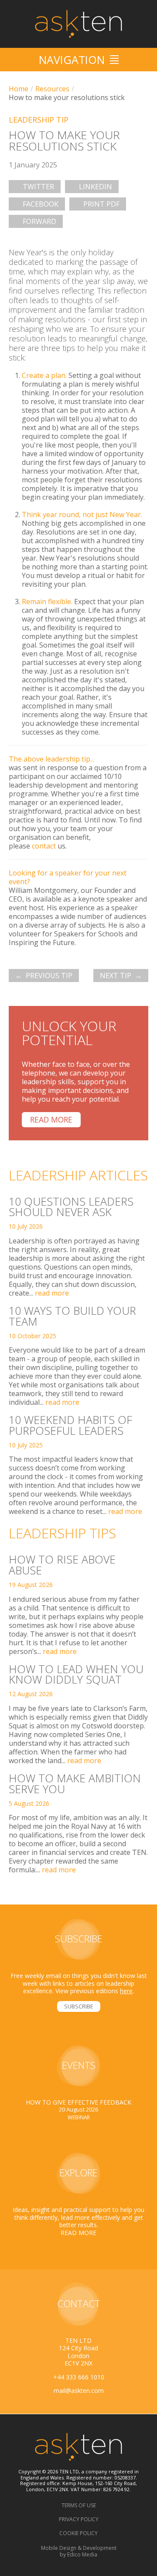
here (126, 1991)
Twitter (38, 187)
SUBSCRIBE (79, 2006)
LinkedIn (96, 187)
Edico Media (82, 2554)
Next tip (116, 976)
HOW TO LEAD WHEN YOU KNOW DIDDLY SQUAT (76, 1674)
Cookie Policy (78, 2533)
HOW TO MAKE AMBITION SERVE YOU (75, 1783)
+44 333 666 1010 (79, 2377)
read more (52, 1293)
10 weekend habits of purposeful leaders (70, 1425)
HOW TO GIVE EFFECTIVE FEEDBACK (78, 2102)
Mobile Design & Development (79, 2548)
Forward (39, 221)
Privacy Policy (79, 2519)
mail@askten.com (79, 2391)
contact (44, 846)
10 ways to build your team (72, 1316)
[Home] (78, 24)
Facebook (41, 204)
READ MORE (78, 2233)
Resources (52, 89)
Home (19, 89)
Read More (51, 1119)
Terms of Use (79, 2505)
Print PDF (101, 204)
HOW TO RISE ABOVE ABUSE (62, 1565)
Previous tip (49, 976)
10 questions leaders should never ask (71, 1207)
